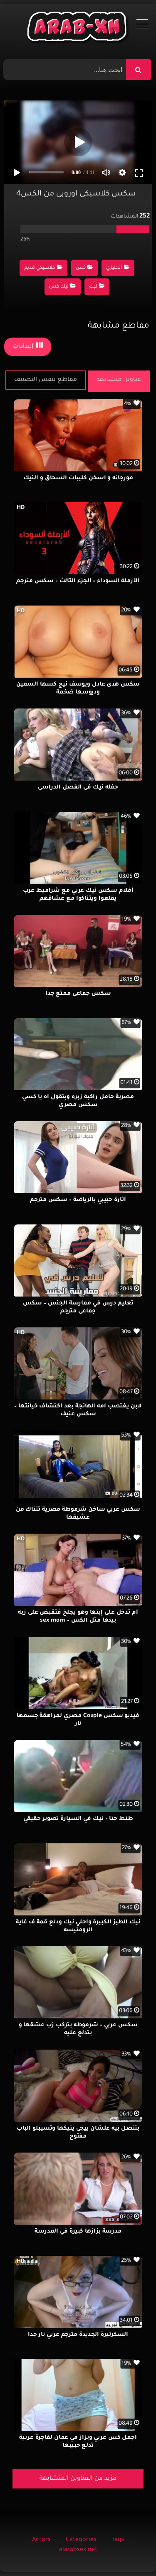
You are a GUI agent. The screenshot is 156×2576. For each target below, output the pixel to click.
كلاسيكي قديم (40, 268)
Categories (81, 2540)
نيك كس (59, 287)
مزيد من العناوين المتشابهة (78, 2479)
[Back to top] (130, 2551)
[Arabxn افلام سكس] (78, 29)
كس (81, 268)
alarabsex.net (78, 2550)
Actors (41, 2540)
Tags (118, 2540)
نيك (93, 287)
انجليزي (114, 268)
